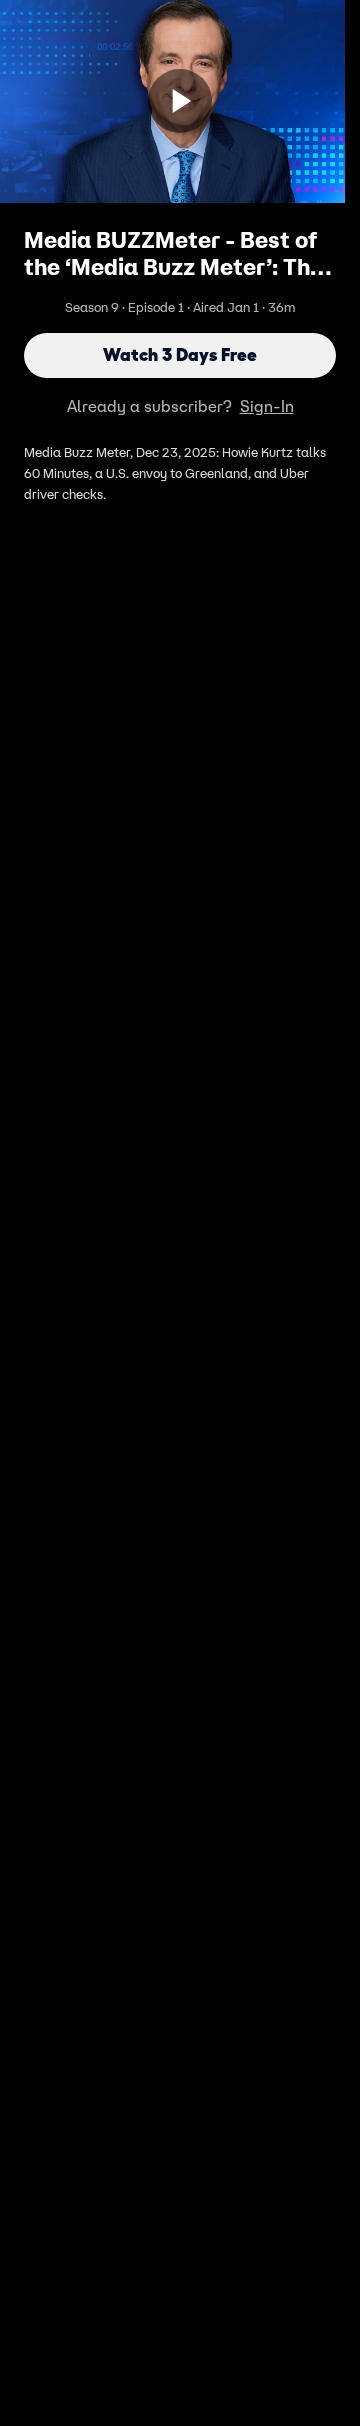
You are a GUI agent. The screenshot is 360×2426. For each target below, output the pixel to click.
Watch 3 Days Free (180, 355)
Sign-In (267, 406)
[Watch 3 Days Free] (180, 101)
